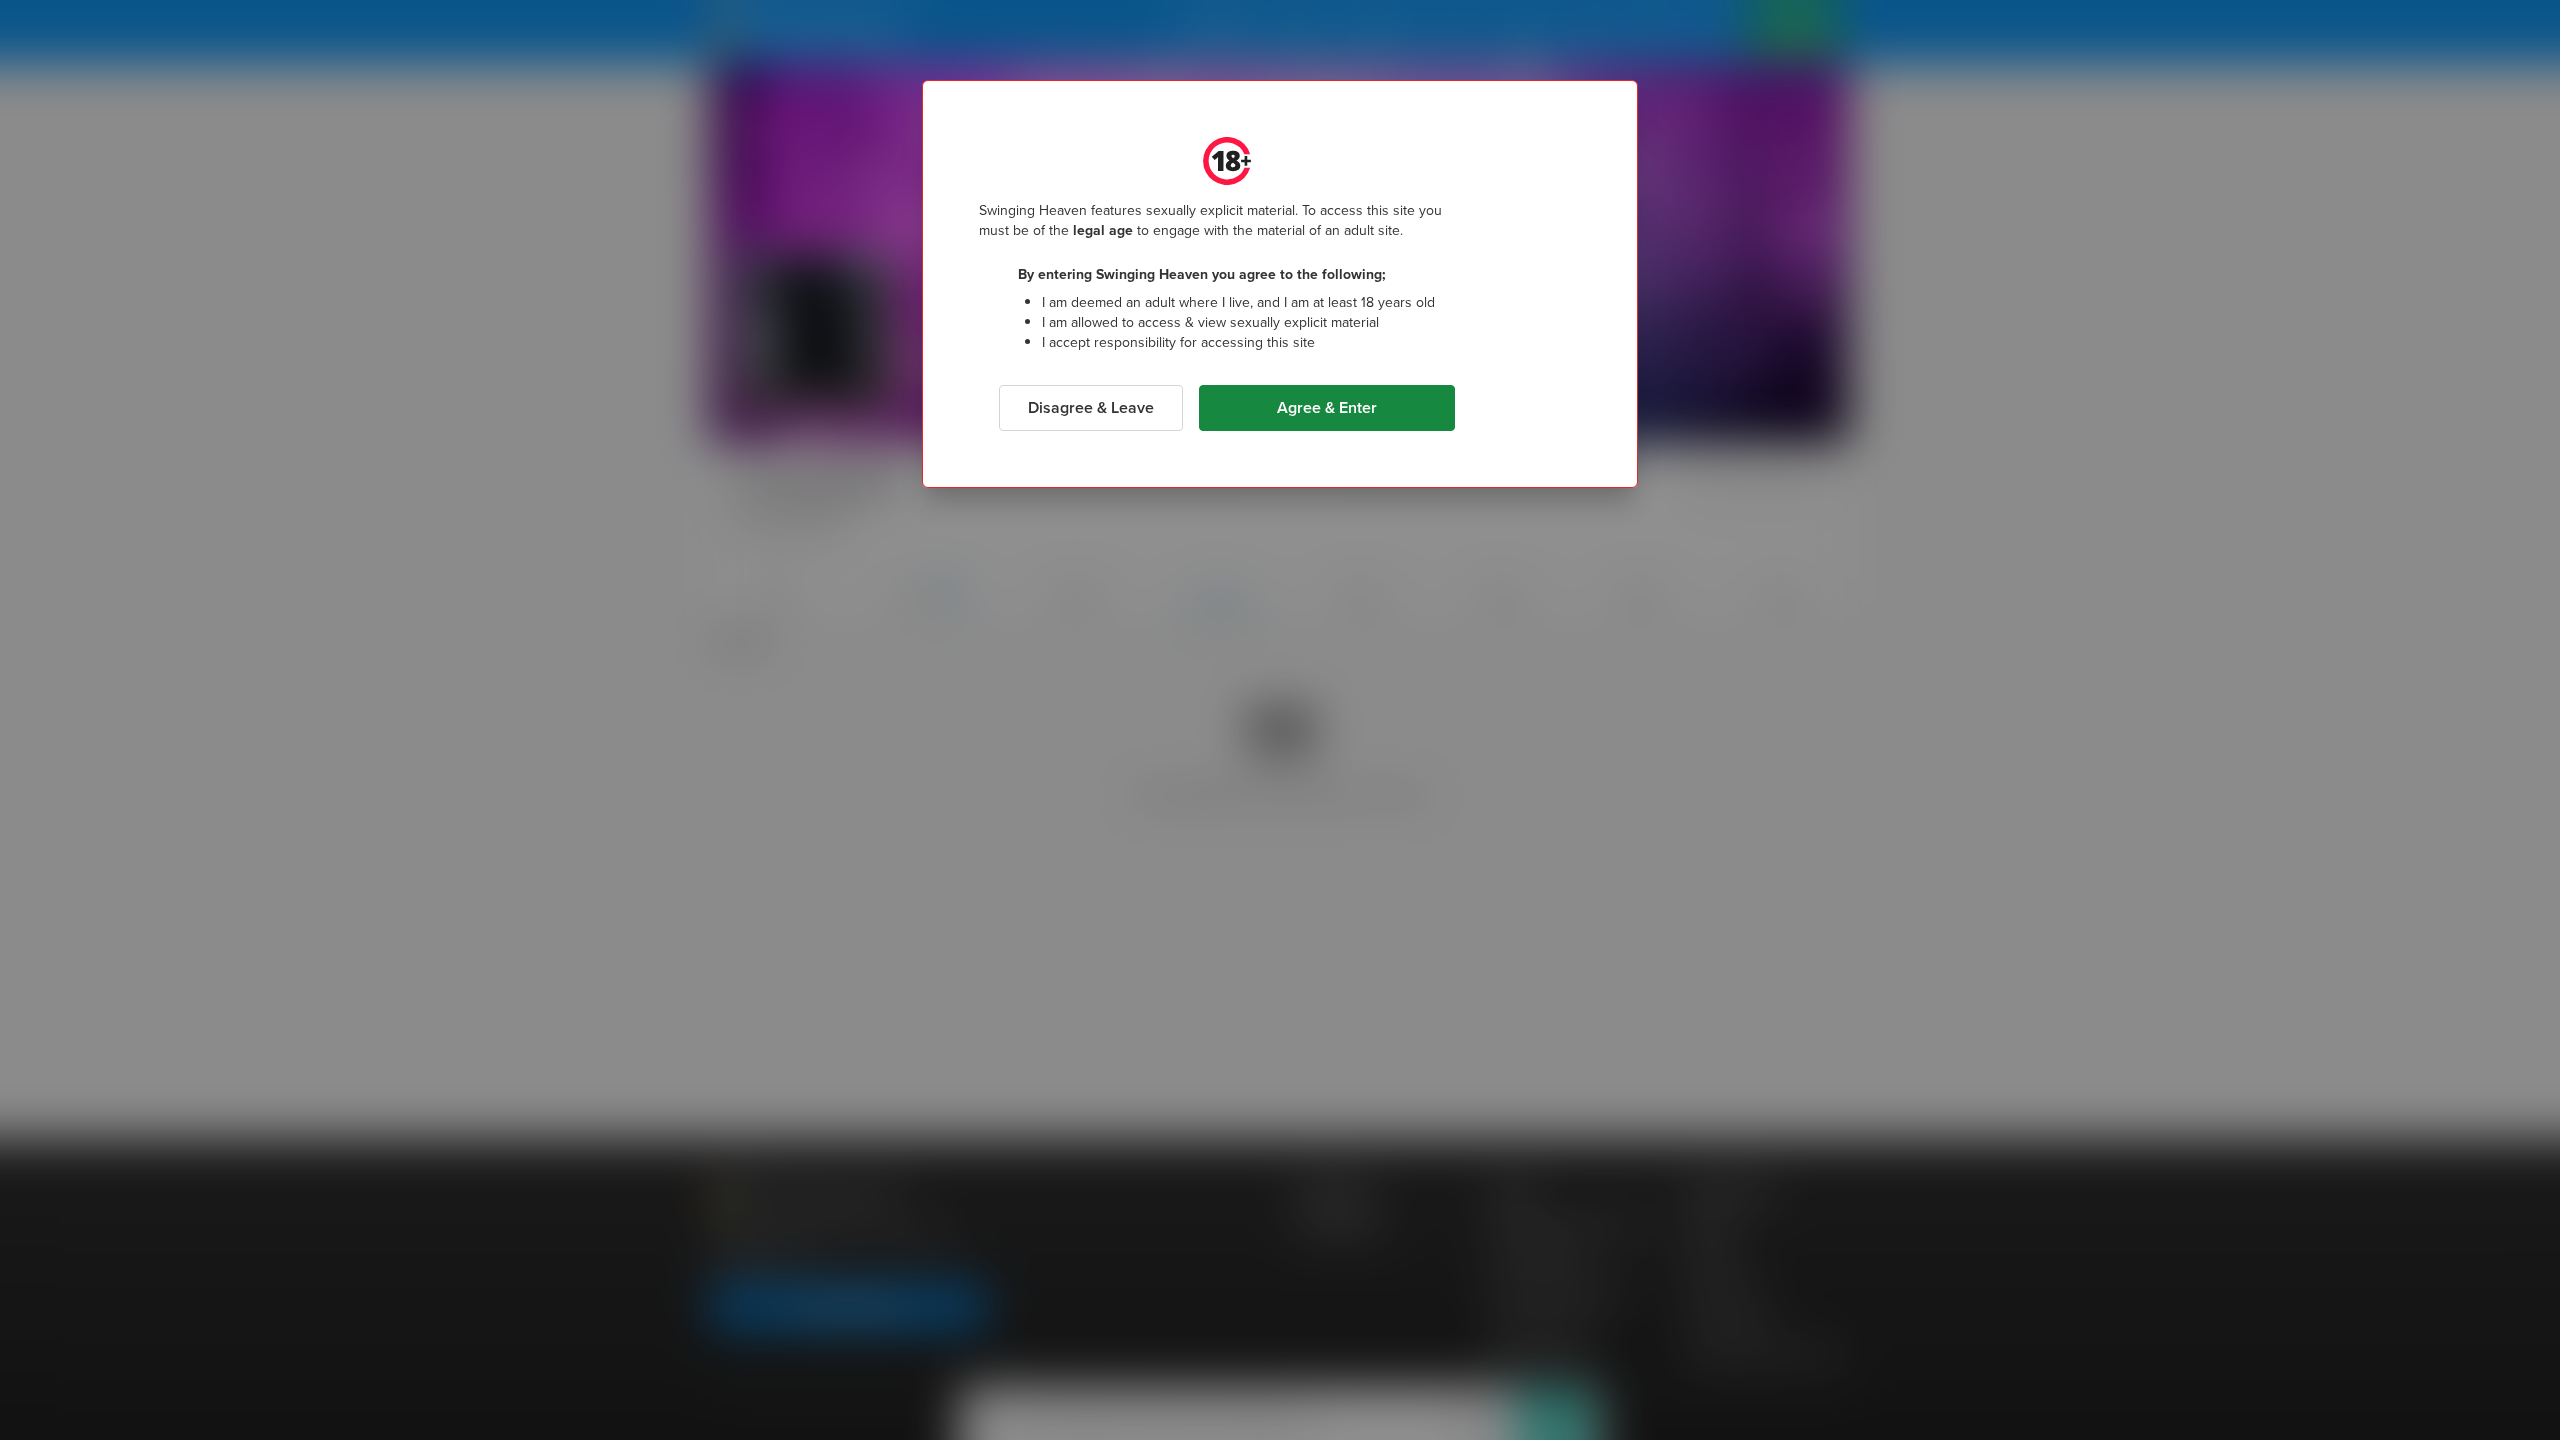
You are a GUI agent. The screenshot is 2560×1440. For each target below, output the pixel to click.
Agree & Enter (1327, 407)
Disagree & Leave (1091, 407)
